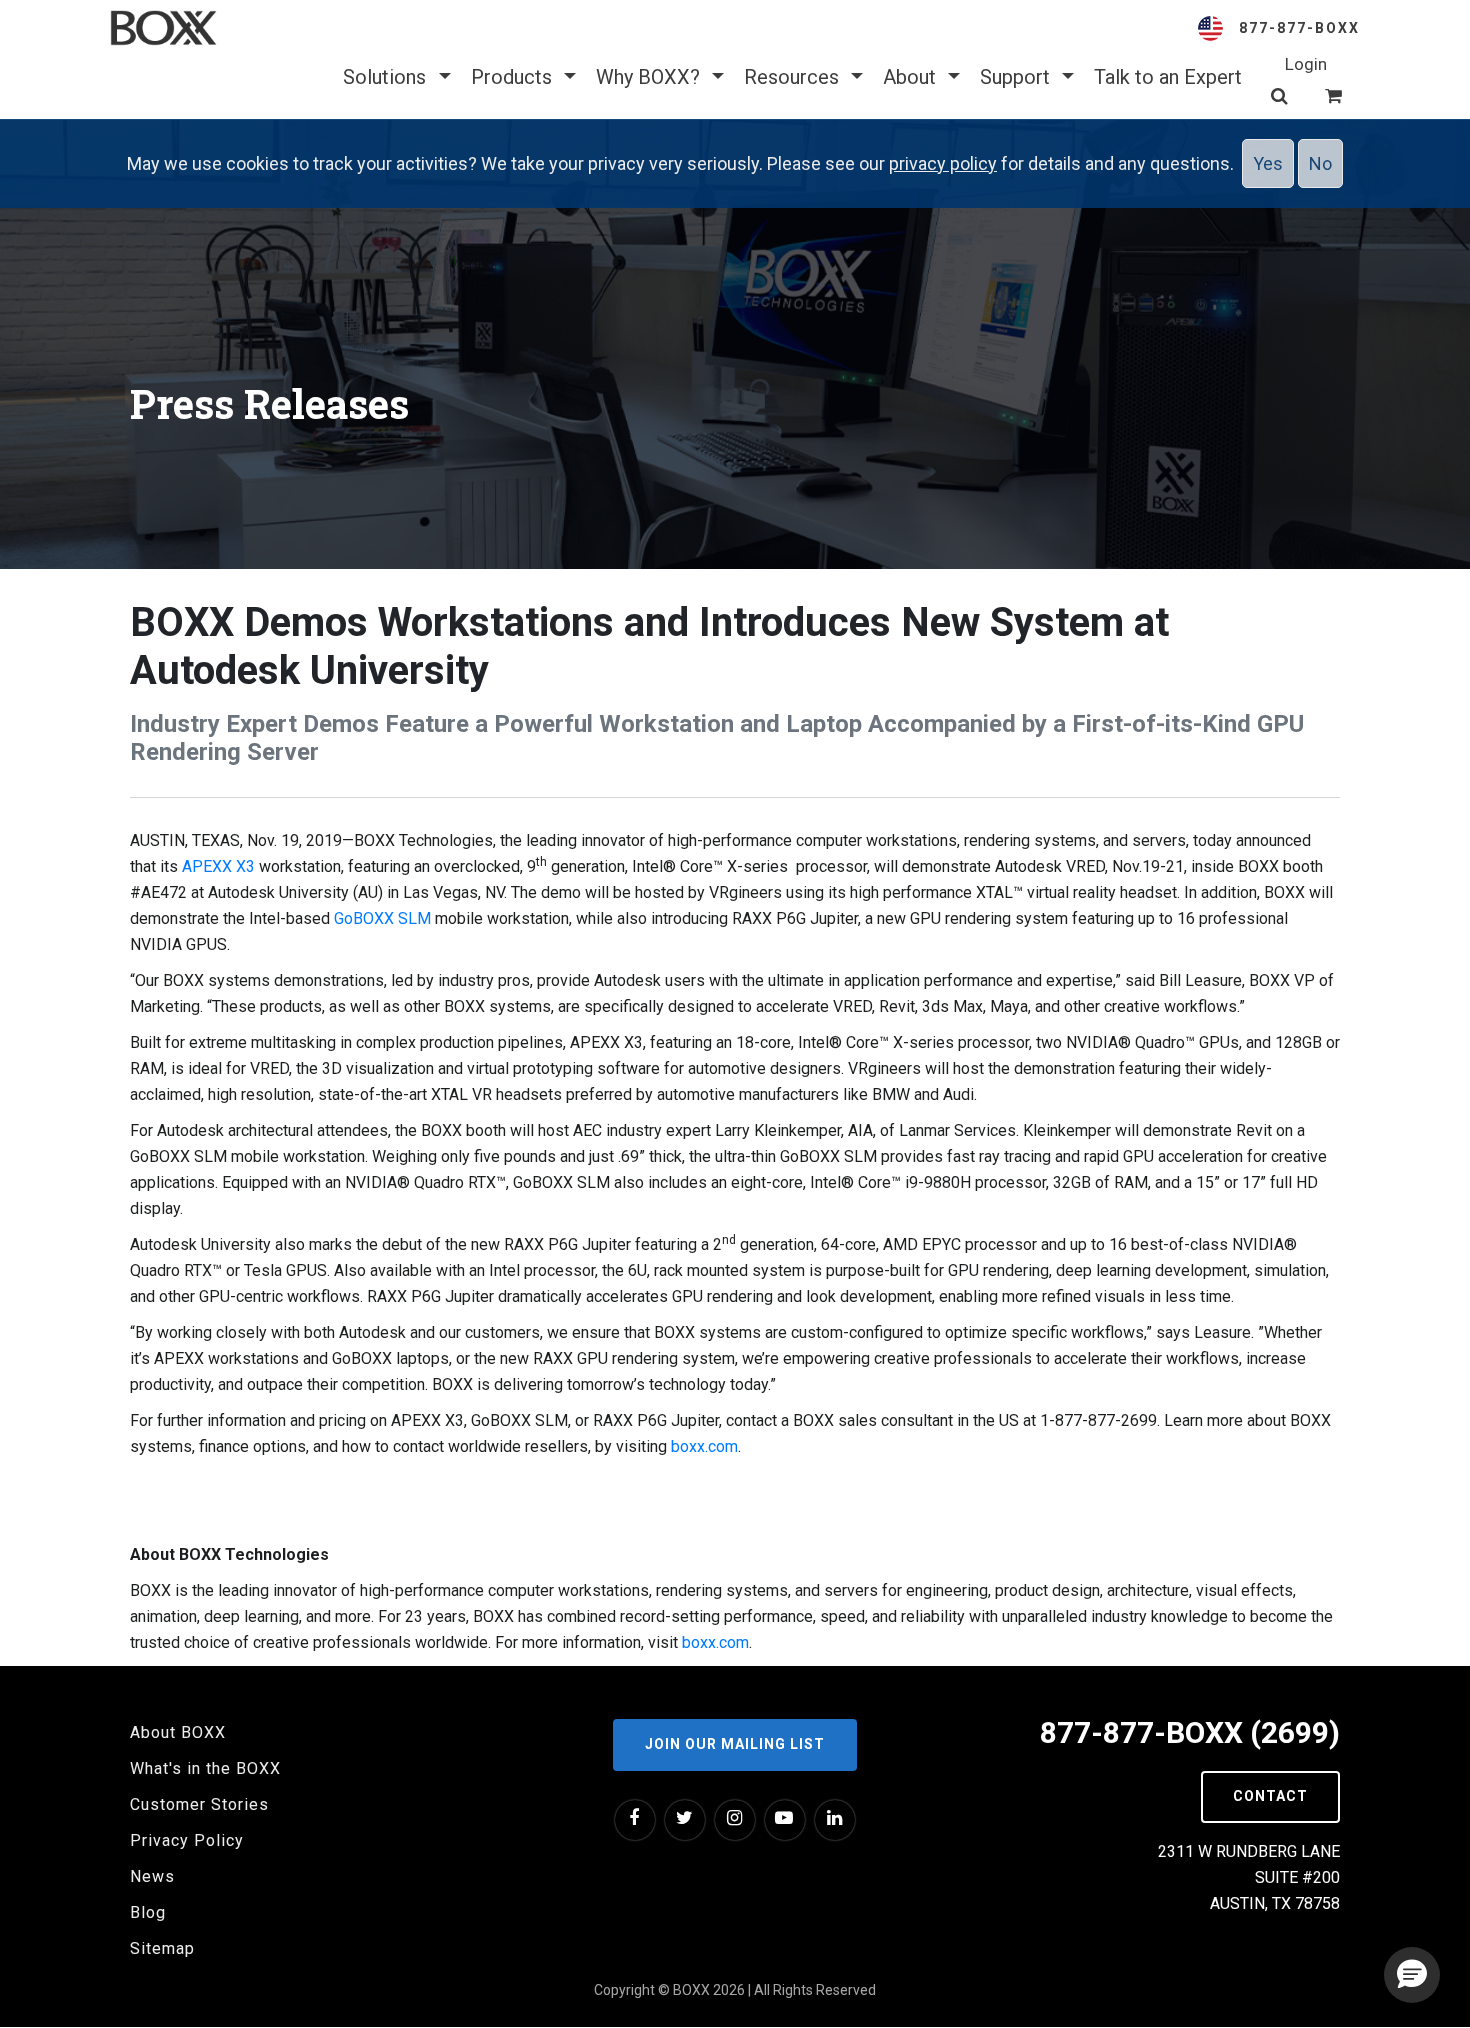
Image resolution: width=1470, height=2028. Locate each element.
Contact (1270, 1796)
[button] (1412, 1975)
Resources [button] (794, 77)
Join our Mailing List (735, 1744)
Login (1306, 64)
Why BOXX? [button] (650, 77)
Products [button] (514, 77)
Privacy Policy (187, 1840)
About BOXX (178, 1732)
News (152, 1876)
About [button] (912, 77)
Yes (1268, 163)
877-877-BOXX (1299, 28)
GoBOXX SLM (382, 918)
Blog (148, 1912)
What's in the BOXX (205, 1768)
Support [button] (1017, 77)
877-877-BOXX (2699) (1190, 1732)
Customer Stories (199, 1804)
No (1320, 163)
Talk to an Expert (1168, 77)
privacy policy (943, 163)
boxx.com (704, 1446)
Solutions (387, 77)
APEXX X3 (218, 866)
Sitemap (162, 1948)
